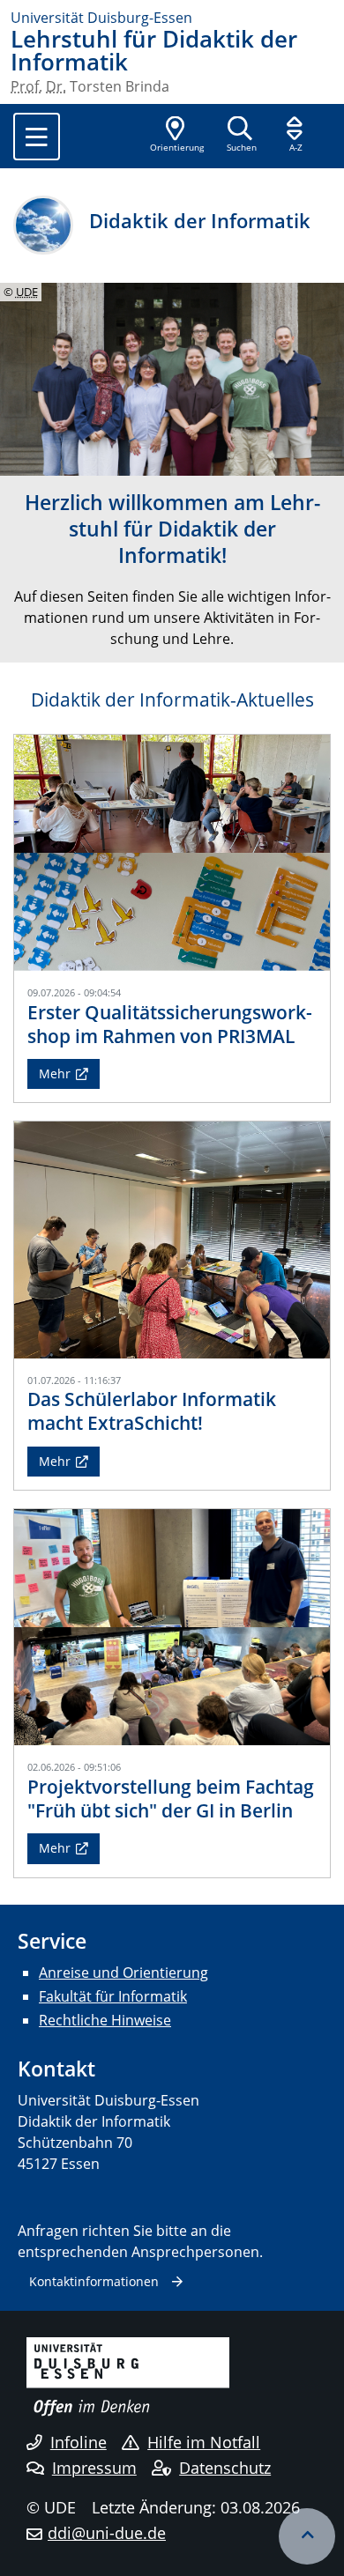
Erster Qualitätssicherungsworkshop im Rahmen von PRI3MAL (170, 1024)
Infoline (79, 2442)
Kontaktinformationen (94, 2281)
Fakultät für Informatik (113, 1996)
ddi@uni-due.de (107, 2533)
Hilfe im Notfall (204, 2442)
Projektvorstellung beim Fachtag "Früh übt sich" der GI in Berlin (171, 1799)
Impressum (94, 2468)
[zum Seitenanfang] (307, 2536)
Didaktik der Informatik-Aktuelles (172, 700)
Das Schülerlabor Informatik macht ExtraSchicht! (152, 1411)
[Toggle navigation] (37, 137)
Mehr (55, 1073)
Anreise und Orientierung (123, 1973)
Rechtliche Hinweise (105, 2020)
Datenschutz (225, 2468)
